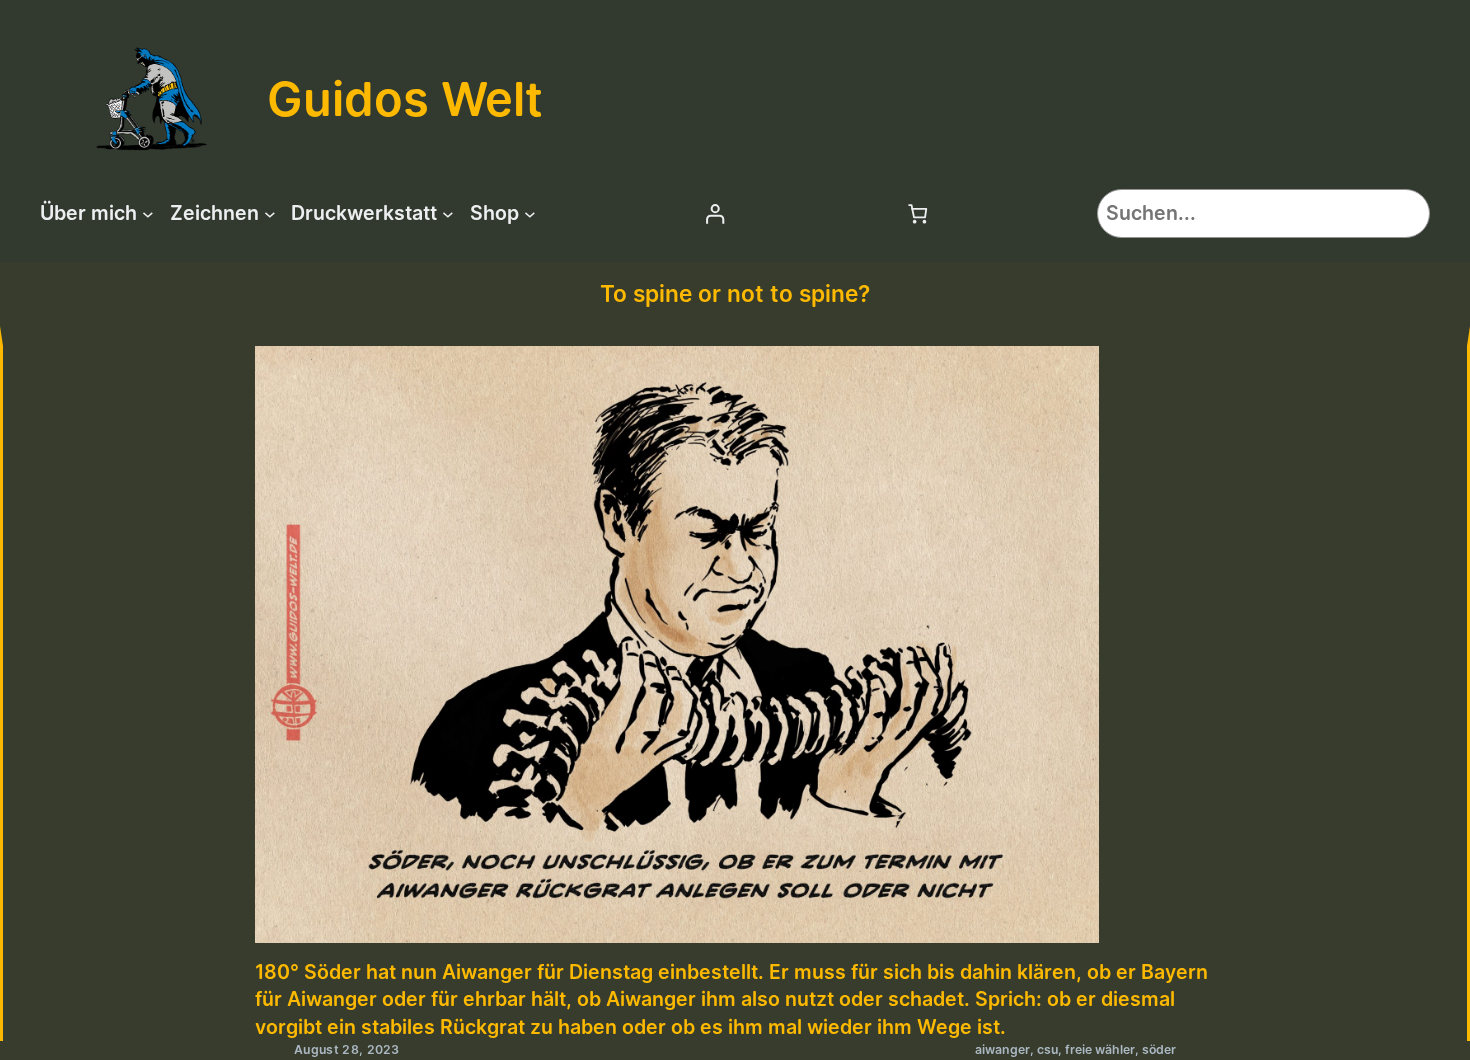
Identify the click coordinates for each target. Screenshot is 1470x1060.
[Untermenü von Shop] (530, 214)
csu (1047, 1049)
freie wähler (1100, 1049)
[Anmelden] (714, 213)
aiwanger (1002, 1049)
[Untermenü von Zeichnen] (270, 214)
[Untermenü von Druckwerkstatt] (448, 214)
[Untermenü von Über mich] (148, 214)
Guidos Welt (405, 98)
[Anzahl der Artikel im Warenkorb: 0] (918, 213)
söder (1159, 1049)
